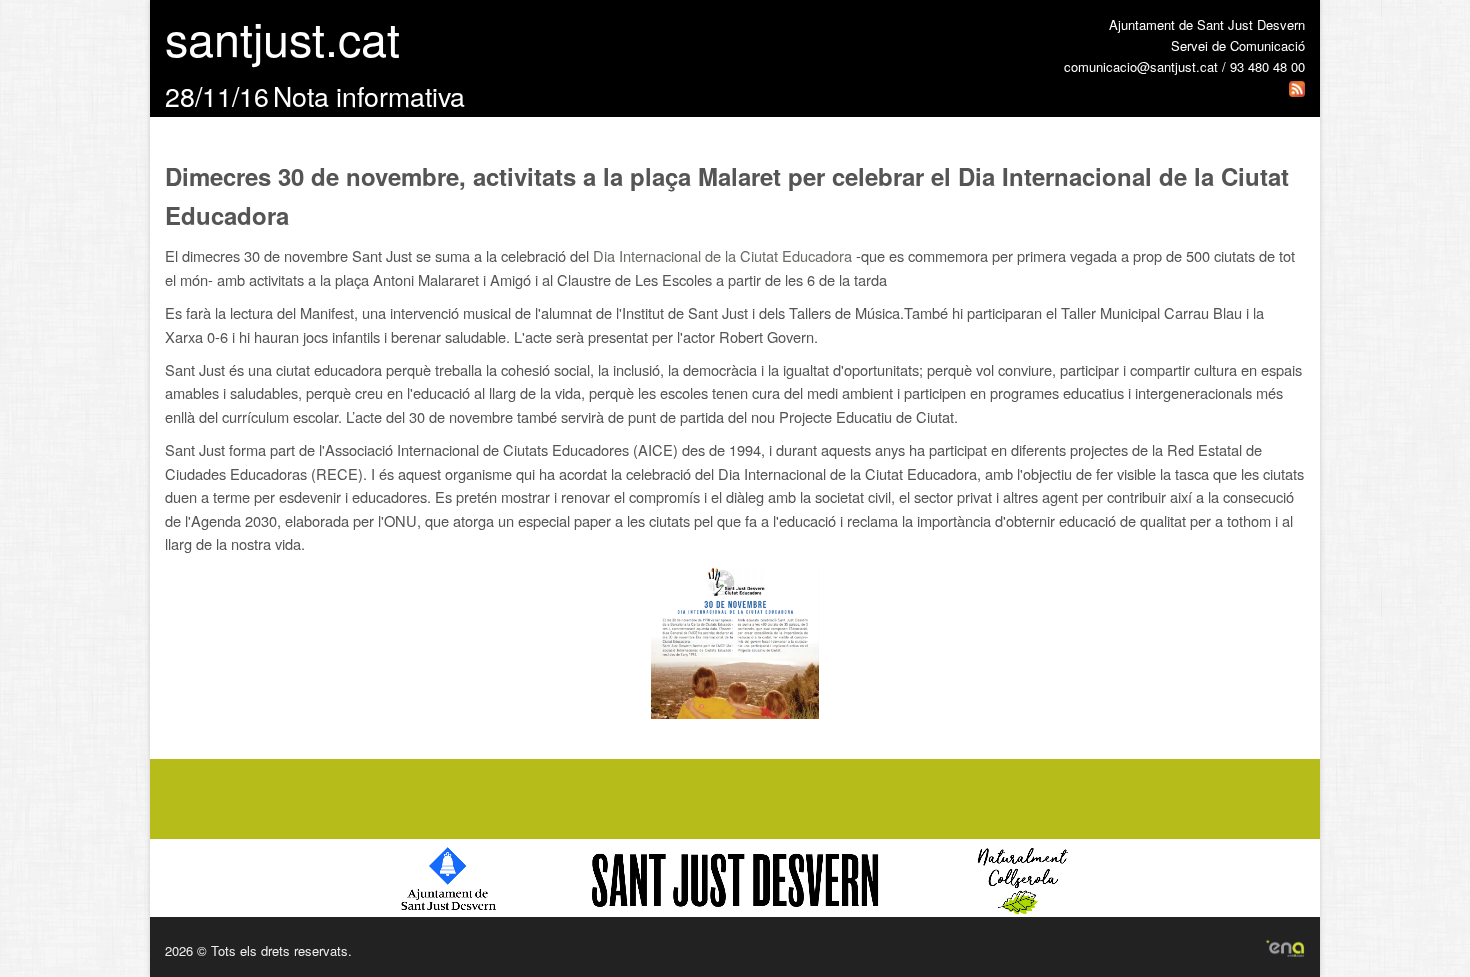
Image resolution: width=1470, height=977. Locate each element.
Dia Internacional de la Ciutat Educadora (722, 255)
